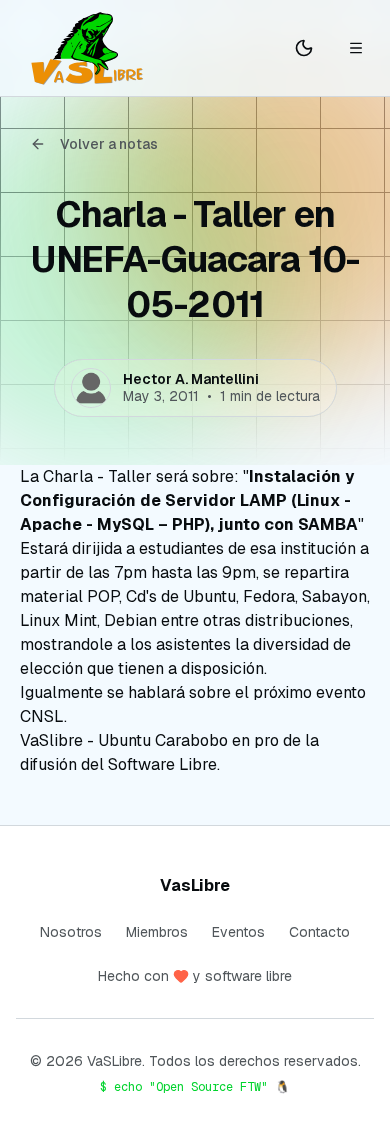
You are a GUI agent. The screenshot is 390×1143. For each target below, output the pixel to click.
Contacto (319, 932)
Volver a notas (109, 144)
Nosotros (71, 932)
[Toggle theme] (304, 48)
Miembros (157, 932)
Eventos (238, 932)
